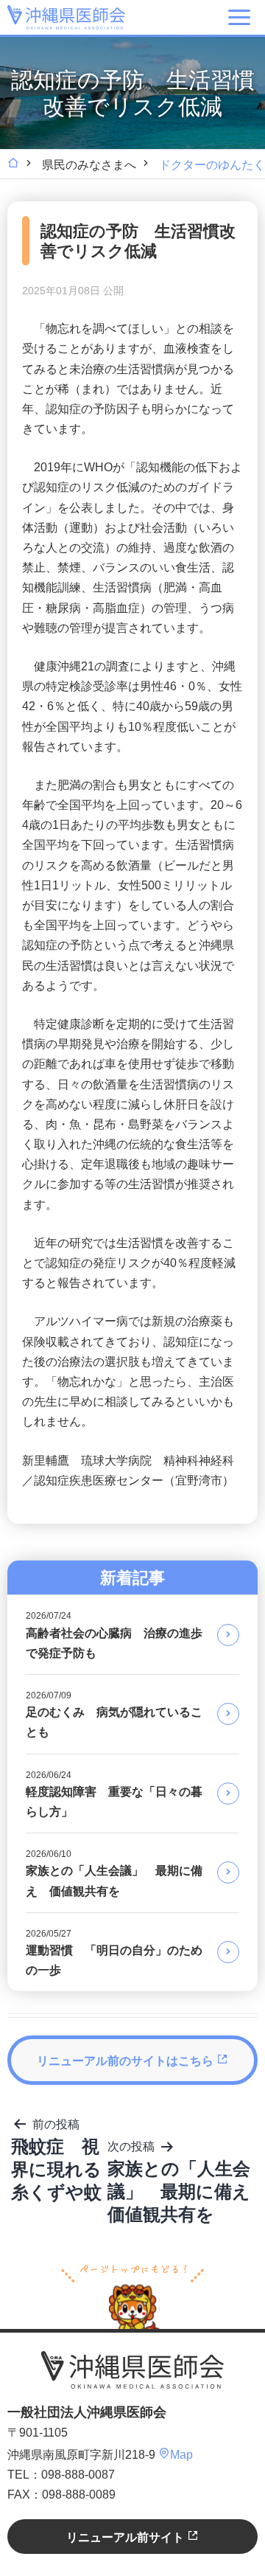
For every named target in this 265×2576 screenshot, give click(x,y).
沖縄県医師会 (132, 2370)
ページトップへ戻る (132, 2295)
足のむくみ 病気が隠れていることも (114, 1714)
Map (181, 2455)
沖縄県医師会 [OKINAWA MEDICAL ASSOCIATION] (66, 17)
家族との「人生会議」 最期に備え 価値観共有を (114, 1873)
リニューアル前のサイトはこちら (127, 2061)
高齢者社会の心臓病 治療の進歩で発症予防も (114, 1635)
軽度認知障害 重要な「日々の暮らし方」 (114, 1794)
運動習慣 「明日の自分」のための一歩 (114, 1952)
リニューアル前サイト (127, 2537)
